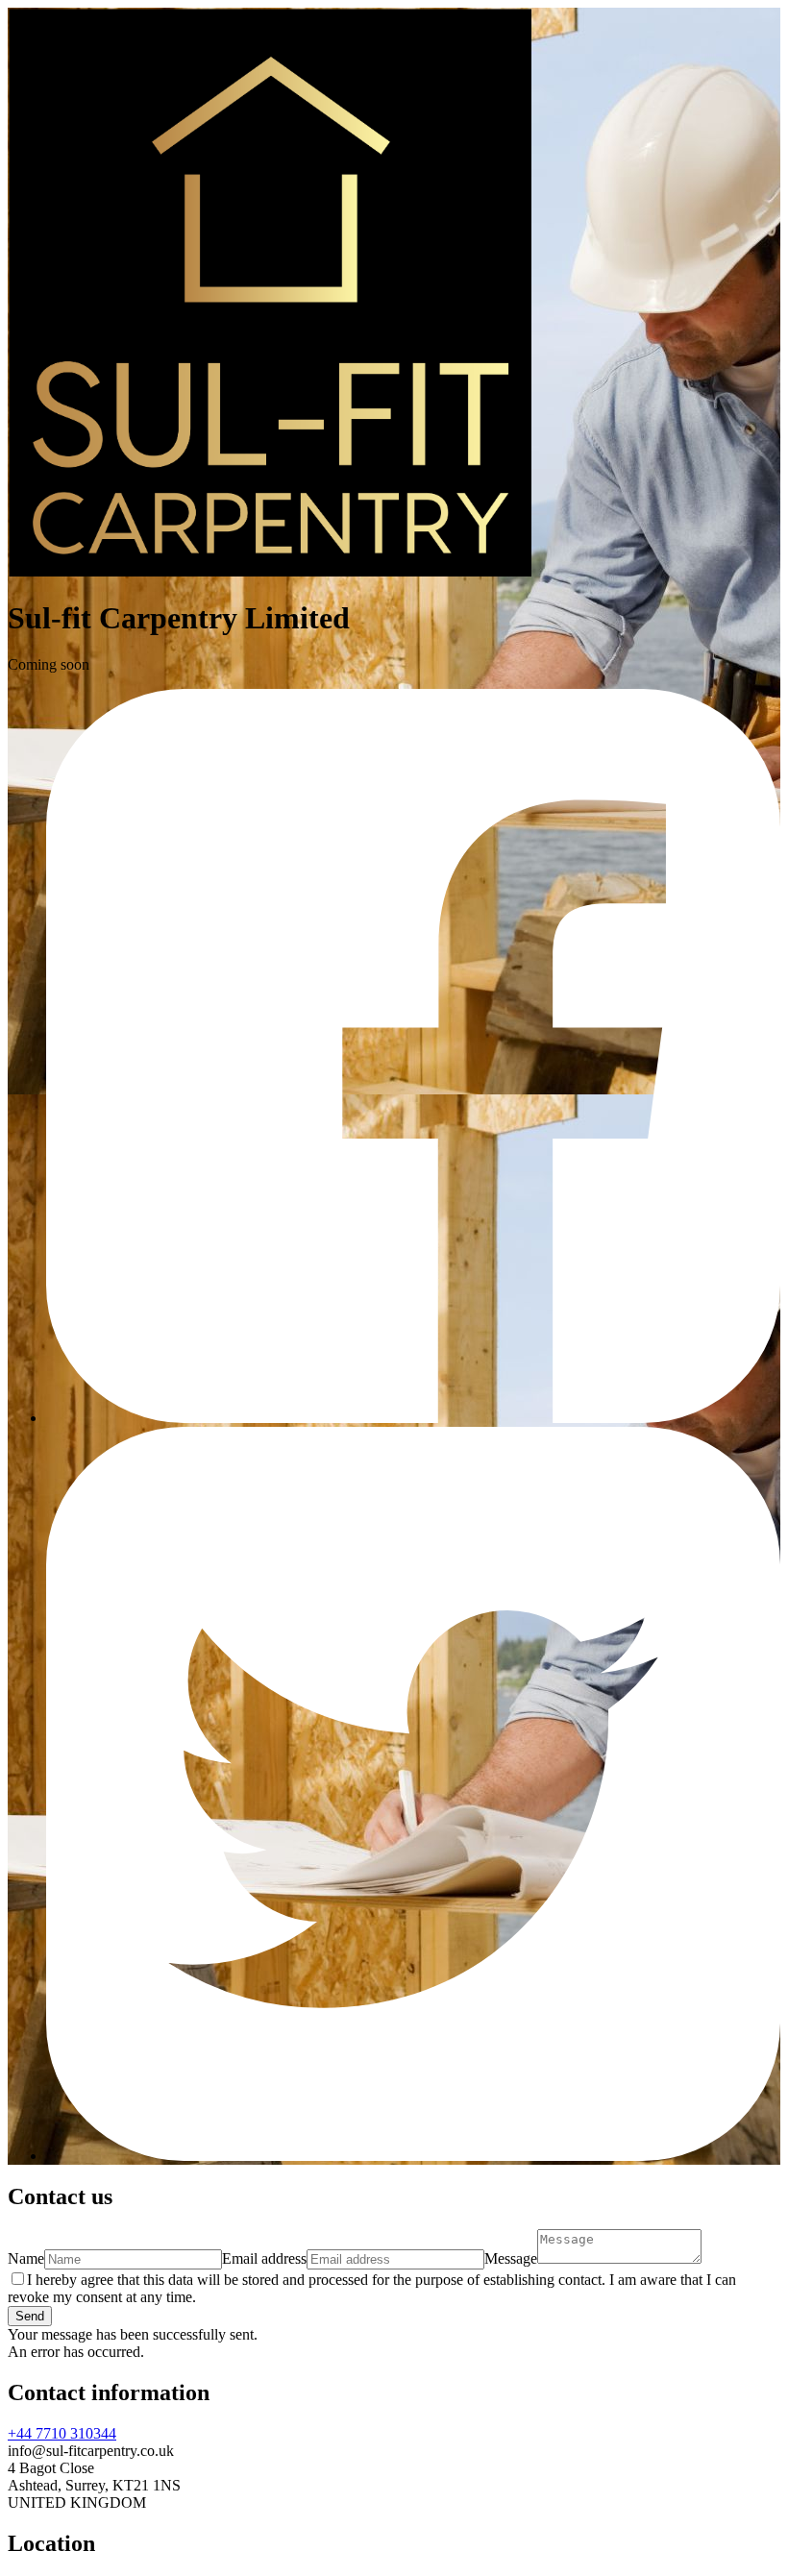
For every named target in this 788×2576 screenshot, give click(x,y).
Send (30, 2316)
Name (26, 2258)
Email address (264, 2258)
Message (511, 2258)
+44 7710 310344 (62, 2433)
